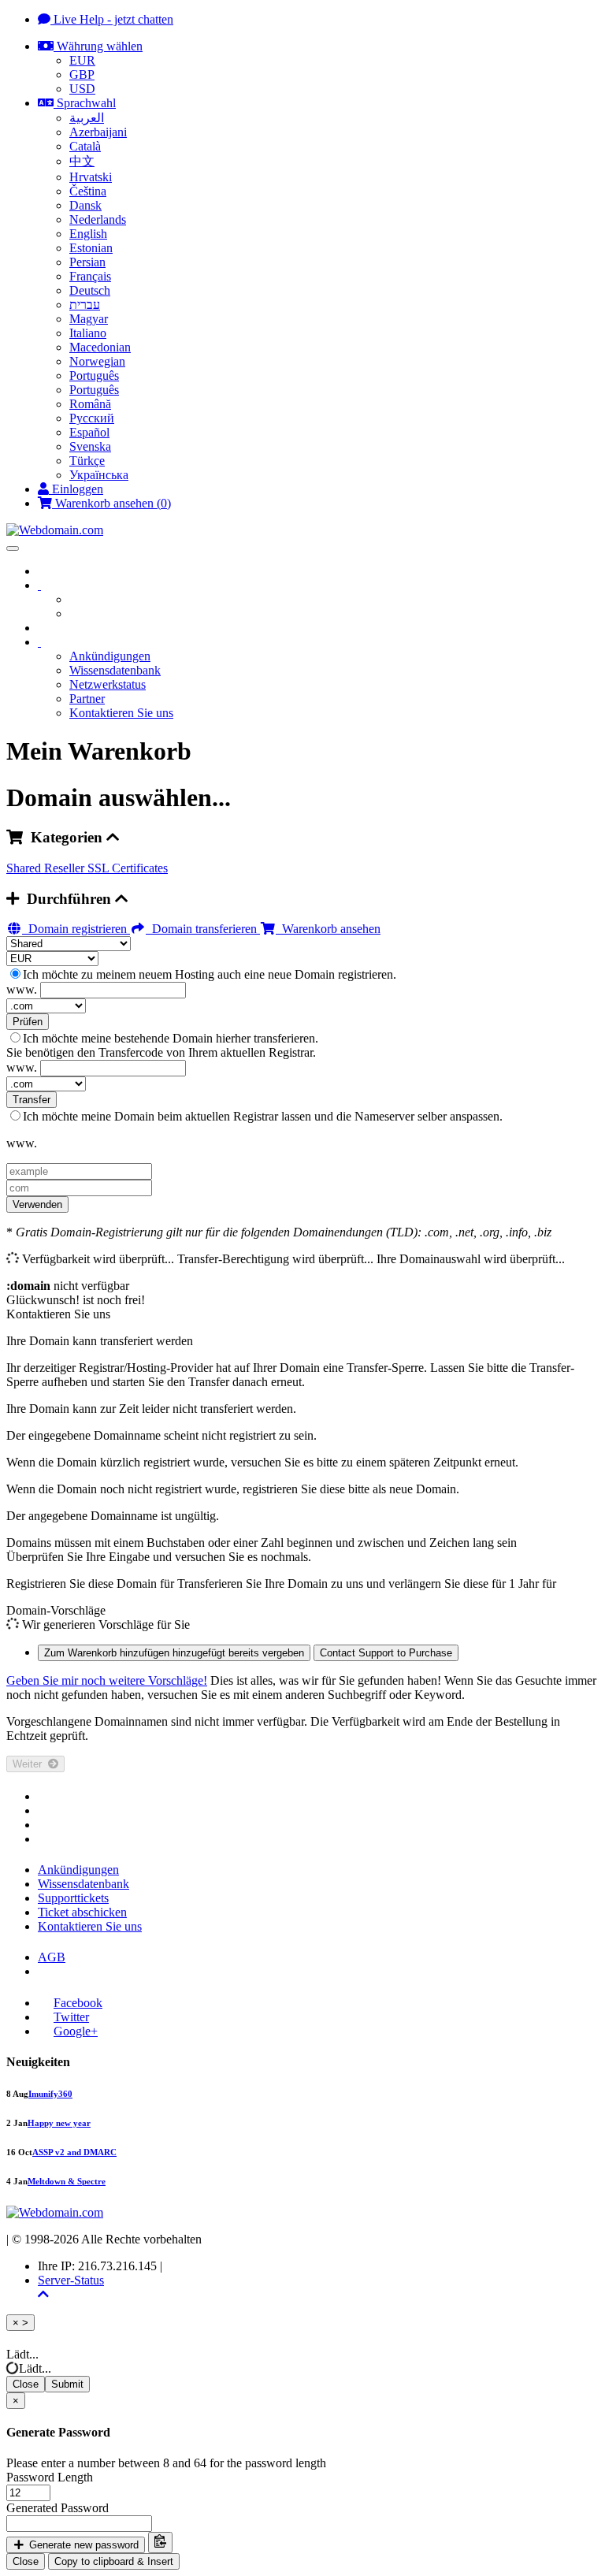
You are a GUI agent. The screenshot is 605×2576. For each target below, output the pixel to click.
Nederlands (98, 219)
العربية (87, 118)
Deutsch (90, 290)
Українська (99, 475)
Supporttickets (73, 1898)
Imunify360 (50, 2094)
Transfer (32, 1100)
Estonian (91, 248)
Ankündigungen (110, 656)
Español (89, 432)
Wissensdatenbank (115, 670)
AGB (52, 1957)
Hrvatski (91, 177)
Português (94, 375)
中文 (82, 161)
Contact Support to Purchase (386, 1653)
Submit (67, 2384)
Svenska (90, 446)
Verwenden (37, 1204)
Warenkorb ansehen (328, 929)
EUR (82, 60)
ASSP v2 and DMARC (74, 2152)
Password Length (50, 2477)
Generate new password (82, 2545)
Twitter (71, 2017)
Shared (25, 868)
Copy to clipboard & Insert (114, 2561)
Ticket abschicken (82, 1912)
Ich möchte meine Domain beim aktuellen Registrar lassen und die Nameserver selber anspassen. (263, 1116)
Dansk (85, 205)
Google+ (76, 2031)
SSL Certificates (128, 868)
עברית (85, 305)
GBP (82, 74)
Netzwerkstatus (108, 684)
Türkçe (87, 461)
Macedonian (100, 347)
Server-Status (71, 2280)
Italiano (88, 333)
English (88, 234)
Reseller (66, 868)
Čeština (88, 191)
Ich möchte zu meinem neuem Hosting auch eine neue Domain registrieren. (210, 974)
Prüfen (28, 1022)
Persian (87, 262)
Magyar (89, 319)
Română (90, 404)
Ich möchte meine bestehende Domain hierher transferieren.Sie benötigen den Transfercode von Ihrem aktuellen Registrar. (162, 1045)
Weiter (30, 1764)
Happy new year (59, 2123)
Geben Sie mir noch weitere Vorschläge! (107, 1680)
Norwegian (97, 361)
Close (26, 2384)
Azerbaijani (98, 132)
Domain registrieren (76, 929)
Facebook (78, 2003)
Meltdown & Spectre (67, 2181)
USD (82, 89)
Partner (87, 699)
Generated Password (58, 2508)
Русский (92, 418)
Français (90, 276)
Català (85, 146)
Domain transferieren (203, 929)
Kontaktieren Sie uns (121, 713)
